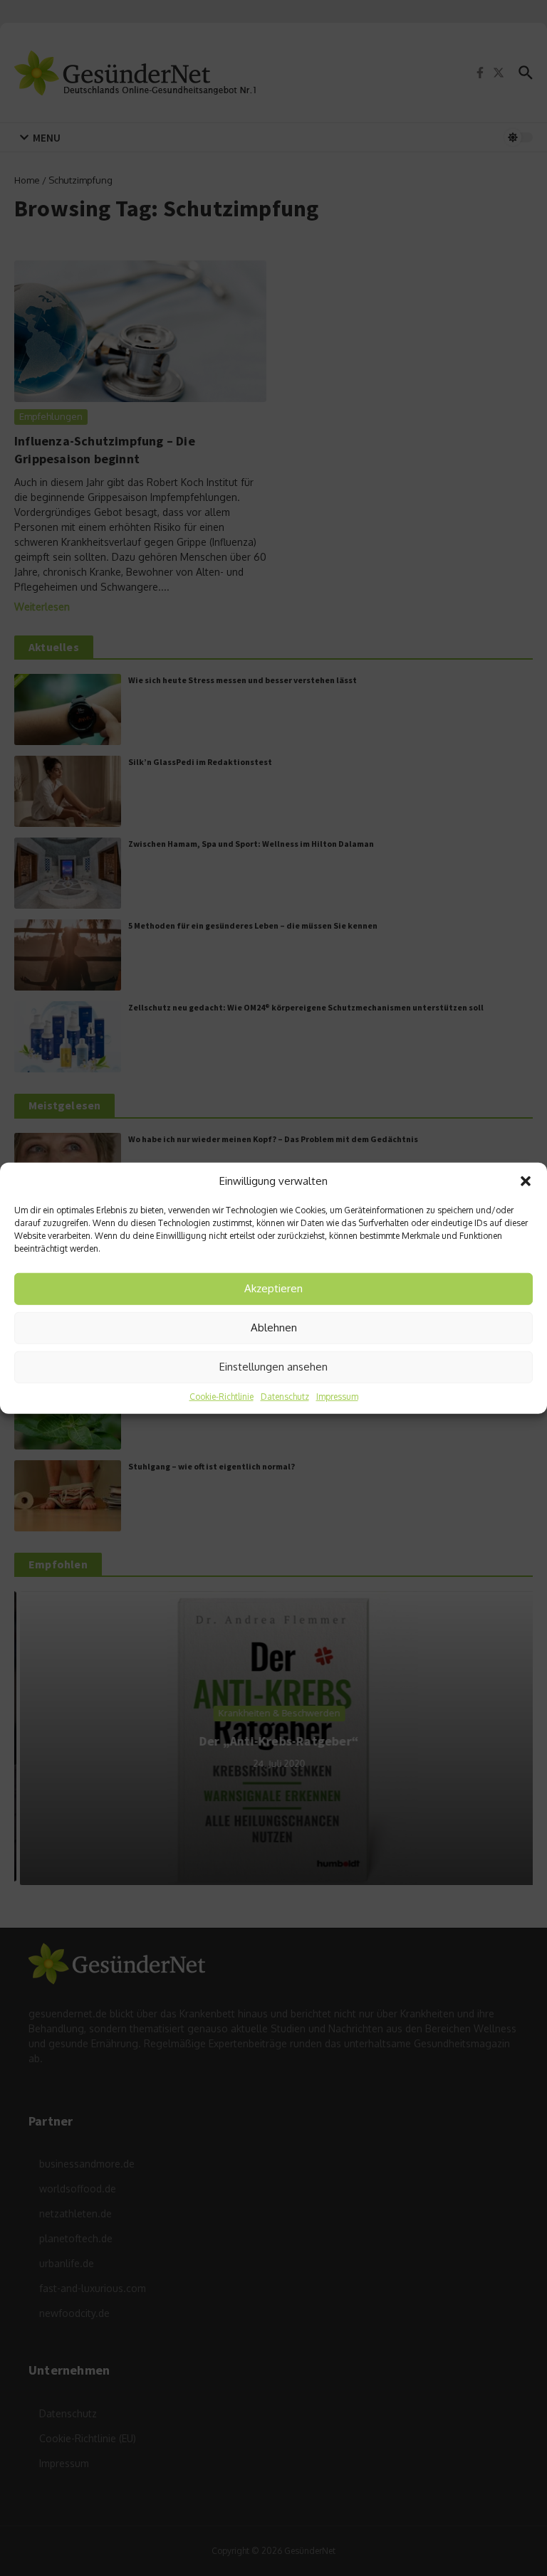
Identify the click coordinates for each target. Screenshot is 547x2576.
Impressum (337, 1396)
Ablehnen (274, 1327)
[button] (526, 1181)
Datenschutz (285, 1396)
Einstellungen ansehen (273, 1367)
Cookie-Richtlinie (222, 1396)
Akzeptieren (273, 1288)
